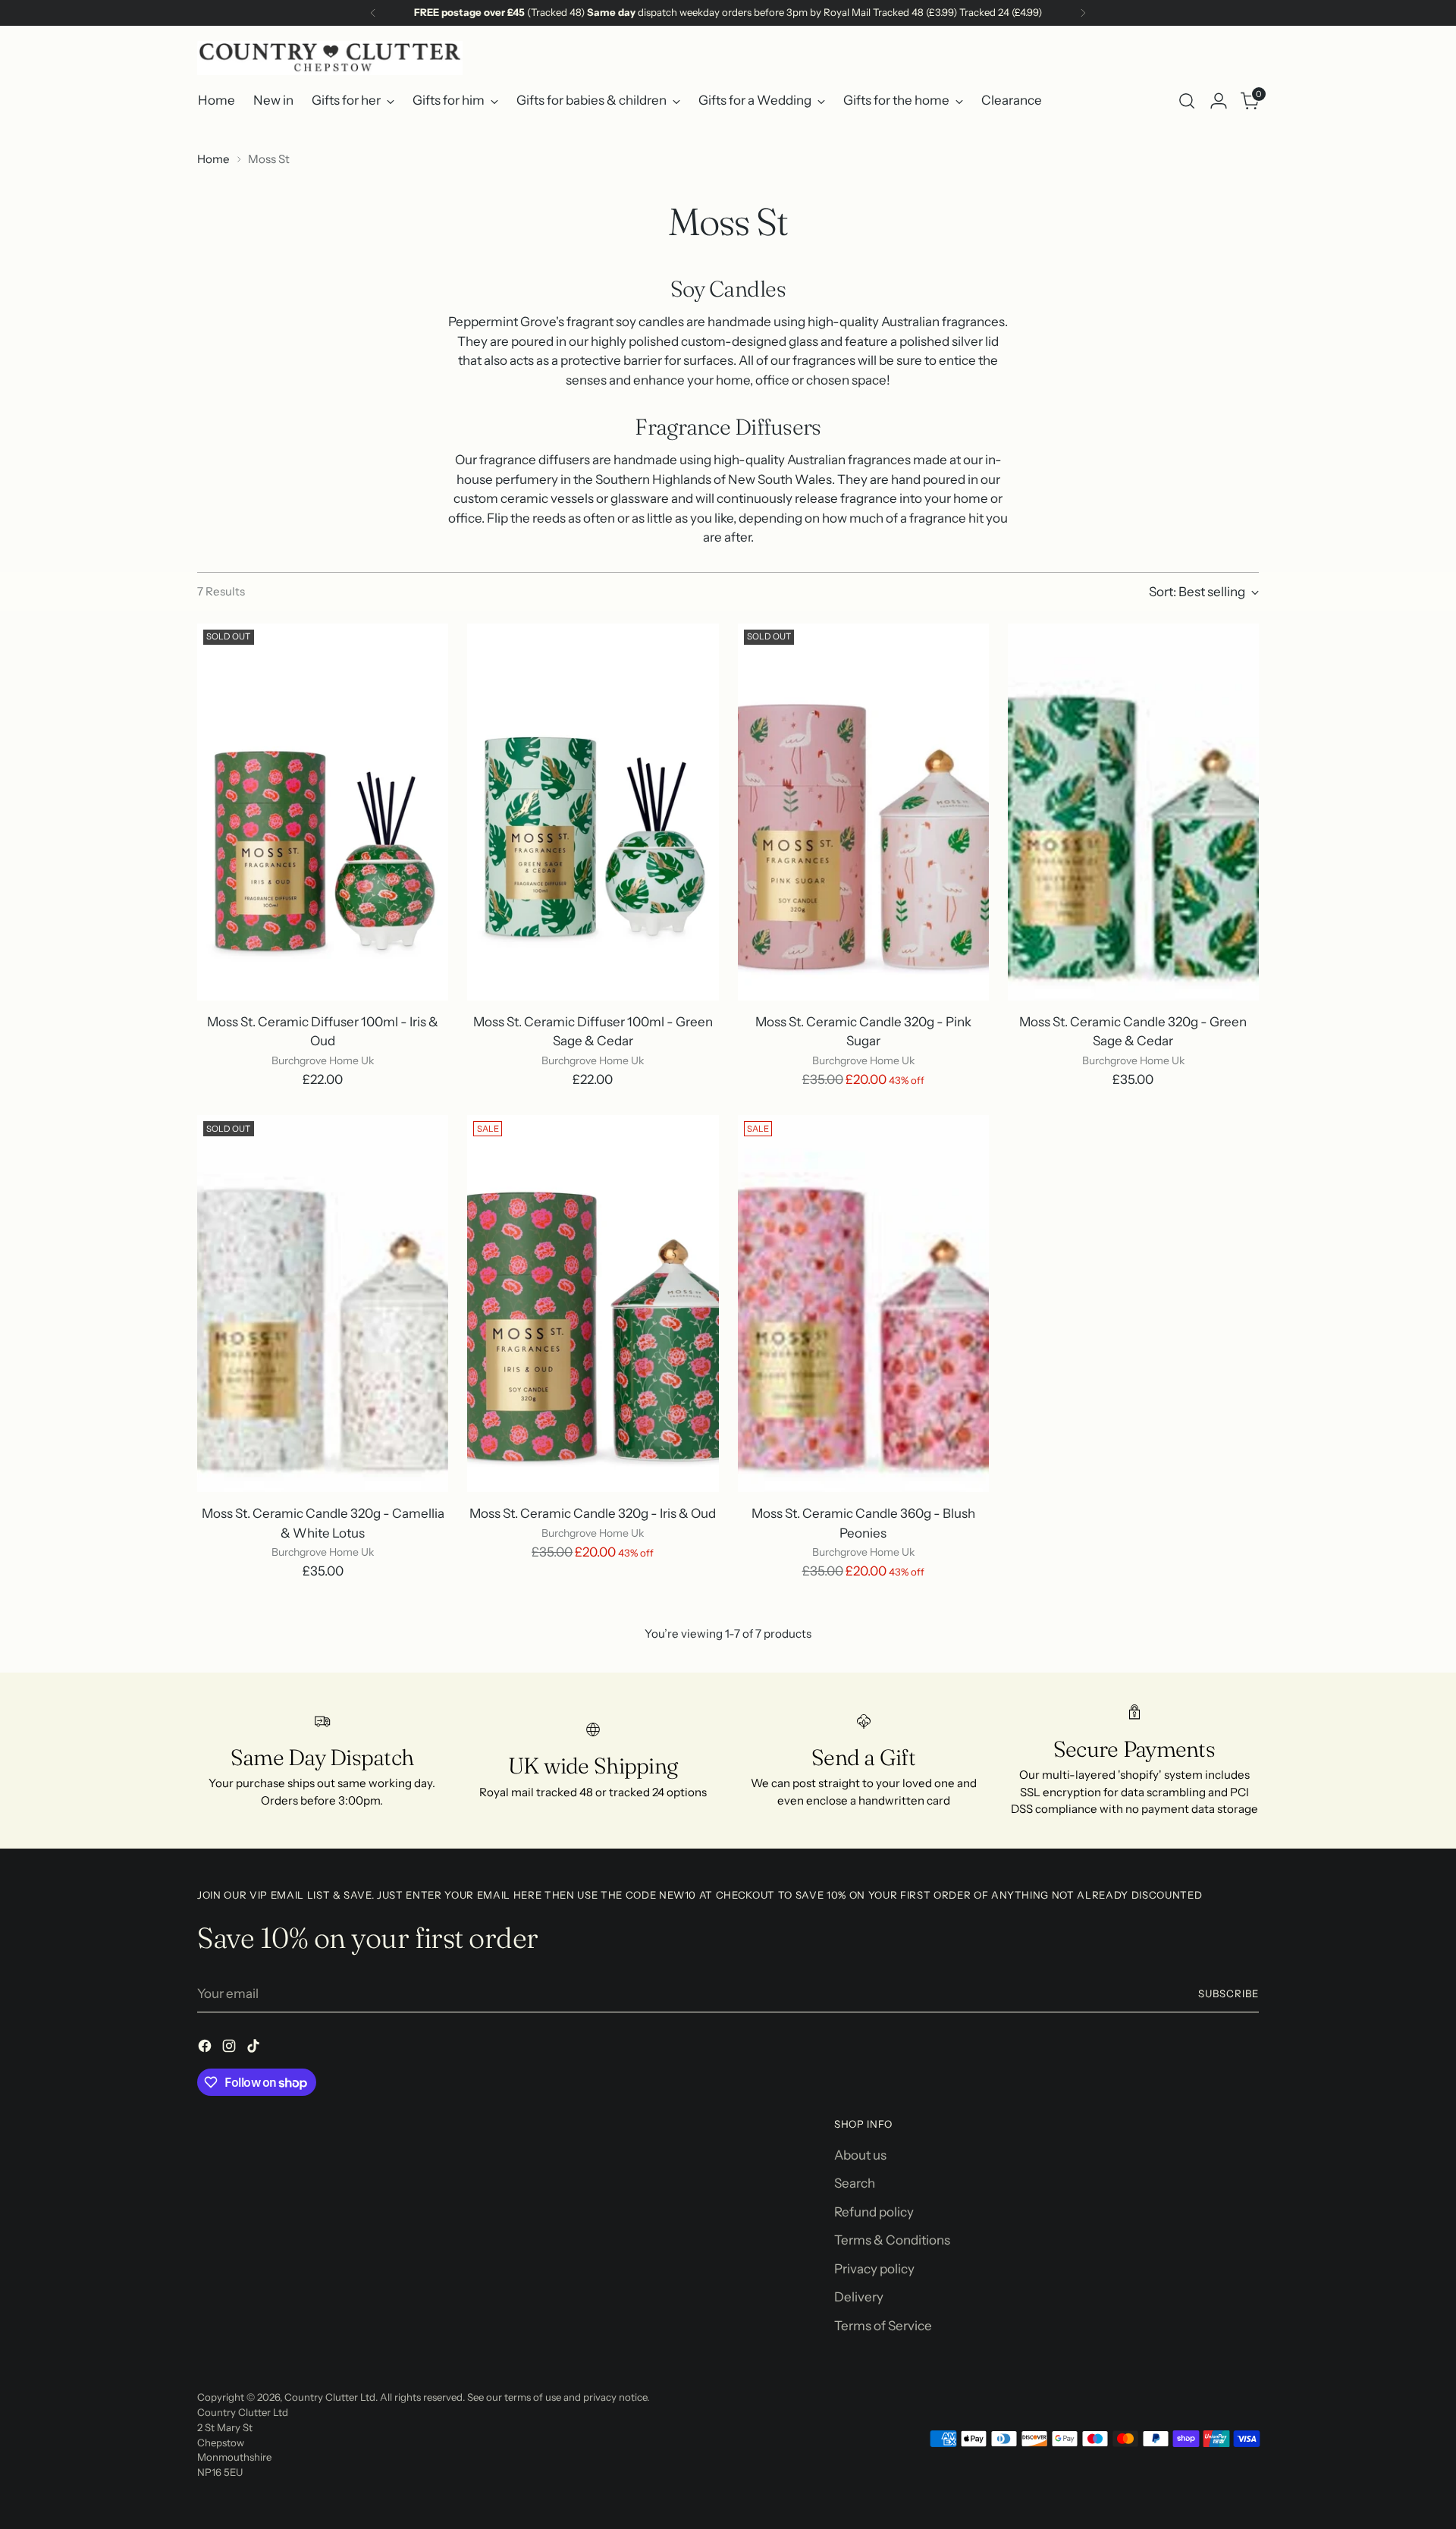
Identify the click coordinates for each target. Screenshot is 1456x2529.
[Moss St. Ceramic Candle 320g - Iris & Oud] (593, 1304)
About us (860, 2155)
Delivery (859, 2297)
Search (855, 2183)
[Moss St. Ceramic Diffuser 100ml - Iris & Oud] (323, 812)
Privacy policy (874, 2269)
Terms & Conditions (892, 2240)
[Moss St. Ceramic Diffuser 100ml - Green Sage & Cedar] (593, 812)
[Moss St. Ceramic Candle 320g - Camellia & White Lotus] (323, 1304)
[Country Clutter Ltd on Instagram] (231, 2049)
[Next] (1083, 13)
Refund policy (874, 2212)
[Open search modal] (1187, 101)
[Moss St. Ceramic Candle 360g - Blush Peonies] (863, 1304)
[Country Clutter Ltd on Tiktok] (255, 2049)
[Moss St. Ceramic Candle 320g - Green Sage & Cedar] (1133, 812)
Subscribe (1228, 1993)
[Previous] (373, 13)
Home (213, 159)
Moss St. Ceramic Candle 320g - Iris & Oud (593, 1513)
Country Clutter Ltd (330, 2397)
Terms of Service (883, 2326)
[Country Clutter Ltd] (330, 58)
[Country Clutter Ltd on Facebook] (206, 2049)
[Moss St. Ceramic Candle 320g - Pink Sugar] (863, 812)
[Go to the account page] (1219, 101)
